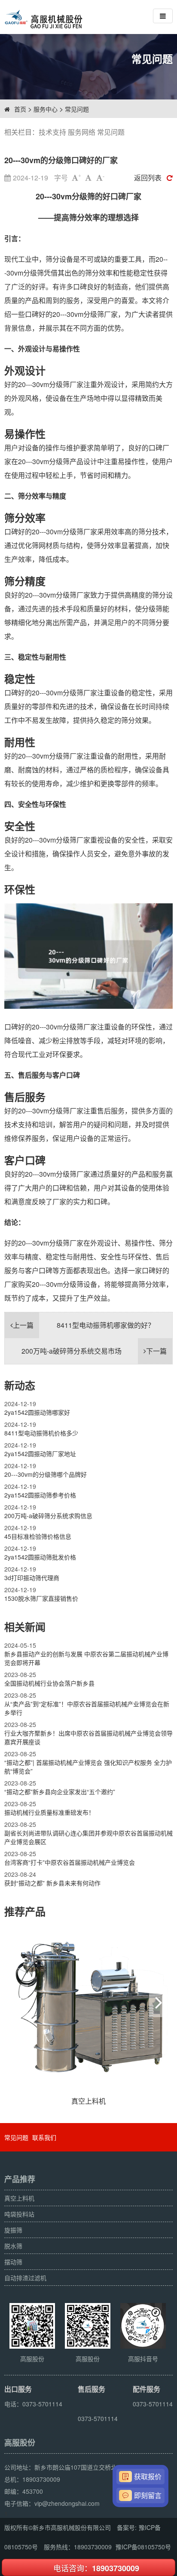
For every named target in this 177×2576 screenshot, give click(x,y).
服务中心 (46, 109)
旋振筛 (13, 2230)
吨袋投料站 (19, 2214)
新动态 (20, 1385)
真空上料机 (19, 2198)
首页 (20, 109)
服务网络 (82, 132)
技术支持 (52, 132)
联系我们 (44, 2137)
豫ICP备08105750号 (143, 2547)
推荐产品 (25, 1911)
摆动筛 (13, 2262)
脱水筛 (13, 2246)
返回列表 (148, 178)
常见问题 (77, 109)
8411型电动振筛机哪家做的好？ (84, 1325)
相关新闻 (25, 1627)
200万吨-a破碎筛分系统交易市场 (94, 1351)
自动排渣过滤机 (25, 2278)
